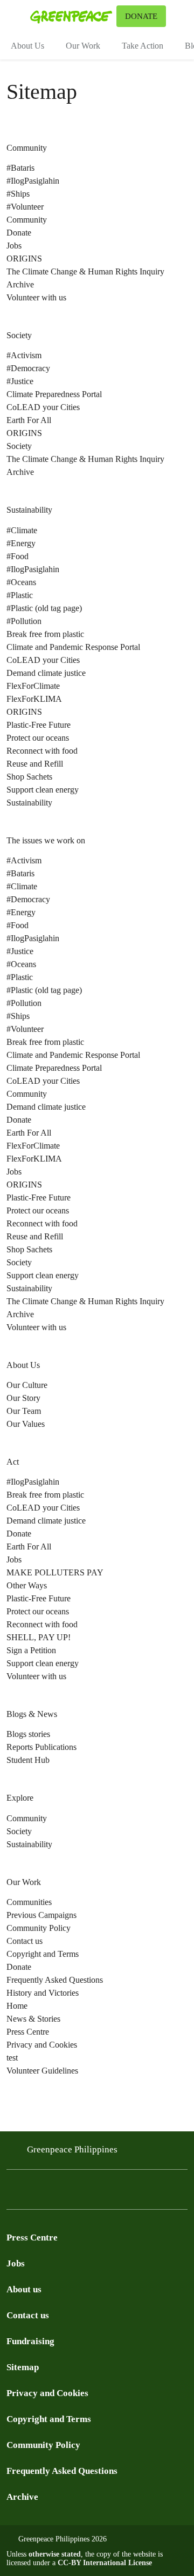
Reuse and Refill (35, 764)
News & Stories (33, 2019)
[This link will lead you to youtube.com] (56, 2192)
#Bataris (20, 168)
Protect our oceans (38, 738)
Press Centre (28, 2032)
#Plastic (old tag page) (44, 608)
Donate (19, 233)
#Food (18, 556)
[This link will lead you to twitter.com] (34, 2192)
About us (24, 2289)
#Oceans (21, 582)
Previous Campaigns (41, 1915)
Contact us (25, 1941)
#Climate (22, 530)
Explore (20, 1798)
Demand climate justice (46, 673)
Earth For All (29, 420)
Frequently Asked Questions (55, 1980)
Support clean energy (43, 790)
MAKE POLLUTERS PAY (55, 1572)
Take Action (143, 46)
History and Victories (43, 1993)
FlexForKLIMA (34, 699)
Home (17, 2006)
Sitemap (23, 2367)
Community (27, 148)
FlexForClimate (33, 686)
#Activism (24, 355)
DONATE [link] (141, 16)
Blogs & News (32, 1714)
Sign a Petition (31, 1650)
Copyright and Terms (43, 1954)
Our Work (83, 46)
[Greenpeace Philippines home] (71, 16)
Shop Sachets (29, 777)
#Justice (20, 381)
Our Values (26, 1424)
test (12, 2058)
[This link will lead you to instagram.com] (78, 2192)
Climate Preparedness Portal (54, 394)
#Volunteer (25, 207)
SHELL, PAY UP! (39, 1637)
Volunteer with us (36, 297)
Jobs (14, 246)
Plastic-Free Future (39, 725)
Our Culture (27, 1385)
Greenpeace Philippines (72, 2149)
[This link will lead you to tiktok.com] (99, 2192)
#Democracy (28, 368)
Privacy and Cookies (42, 2045)
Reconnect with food (42, 751)
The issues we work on (46, 840)
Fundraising (30, 2341)
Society (19, 335)
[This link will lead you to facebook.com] (13, 2192)
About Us (27, 46)
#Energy (21, 543)
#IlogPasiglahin (33, 181)
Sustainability (29, 510)
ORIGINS (24, 259)
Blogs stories (28, 1734)
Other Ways (27, 1585)
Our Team (24, 1411)
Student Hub (28, 1760)
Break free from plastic (45, 634)
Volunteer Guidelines (42, 2071)
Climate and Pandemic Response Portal (73, 647)
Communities (29, 1902)
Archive (22, 2497)
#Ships (18, 194)
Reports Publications (41, 1747)
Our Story (23, 1398)
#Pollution (24, 621)
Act (13, 1462)
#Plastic (20, 595)
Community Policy (39, 1928)
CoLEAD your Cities (43, 407)
